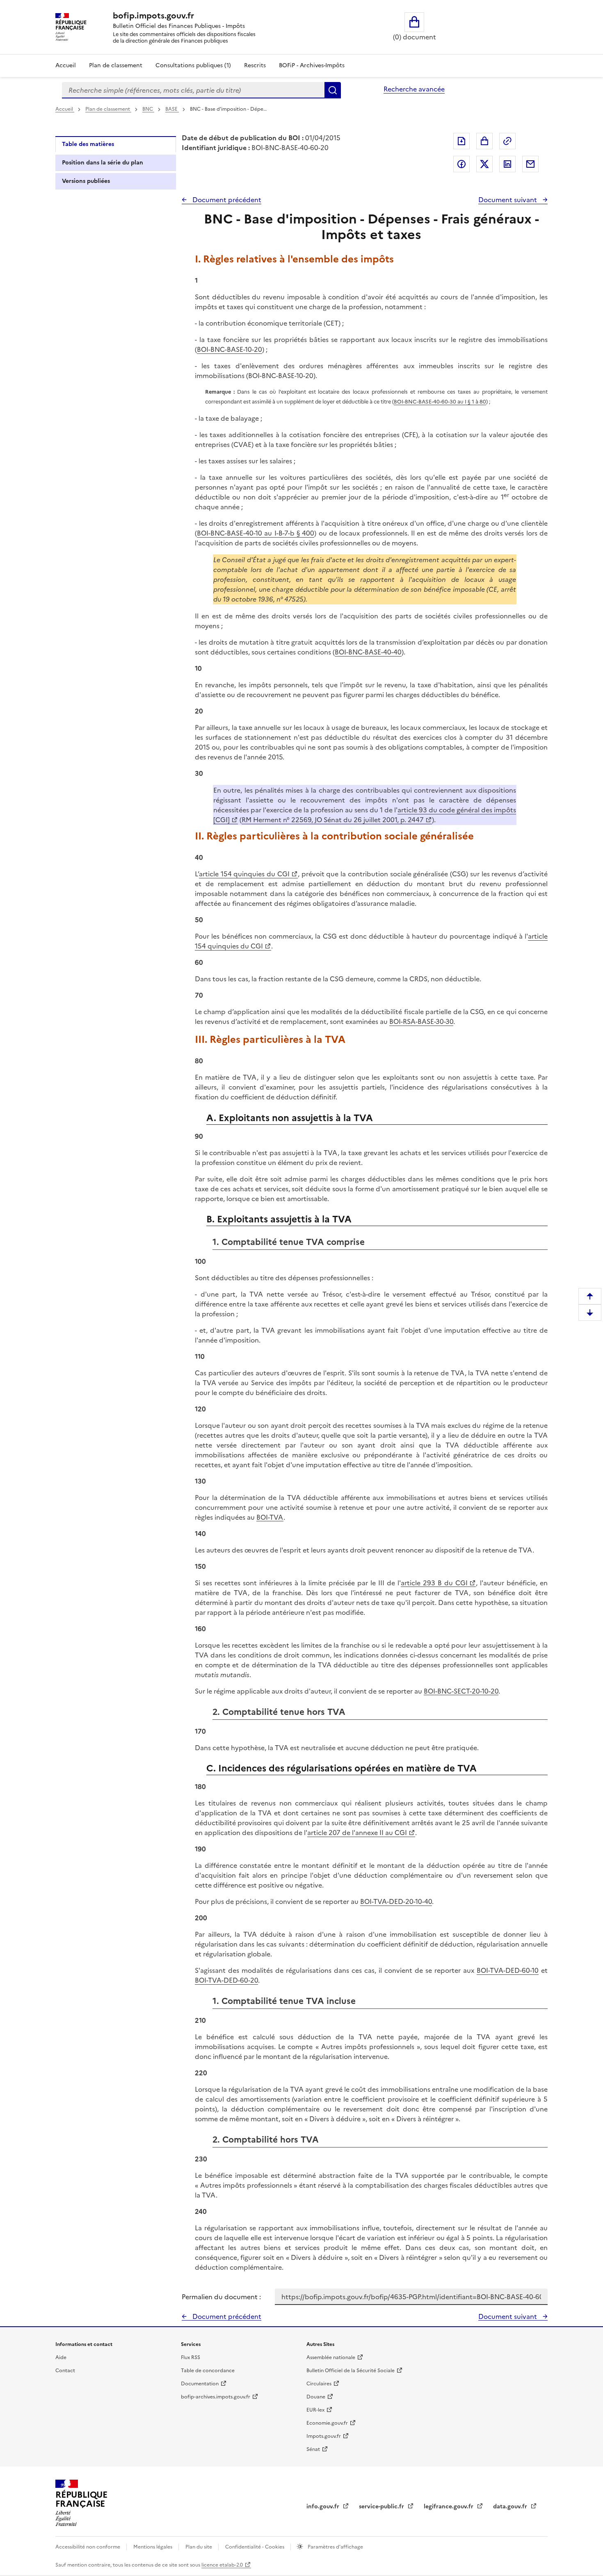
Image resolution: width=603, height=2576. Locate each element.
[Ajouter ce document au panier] (484, 141)
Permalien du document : (221, 2297)
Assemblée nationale (331, 2357)
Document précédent (226, 200)
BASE (172, 109)
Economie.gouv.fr (327, 2423)
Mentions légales (153, 2547)
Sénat (313, 2449)
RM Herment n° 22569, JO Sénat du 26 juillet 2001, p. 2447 (333, 820)
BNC (148, 109)
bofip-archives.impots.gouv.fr (216, 2397)
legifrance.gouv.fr (449, 2506)
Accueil (66, 65)
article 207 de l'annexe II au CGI (357, 1833)
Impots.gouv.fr (324, 2436)
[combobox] (193, 90)
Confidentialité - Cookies (255, 2547)
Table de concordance (208, 2371)
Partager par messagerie (530, 164)
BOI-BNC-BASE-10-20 (230, 349)
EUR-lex (315, 2410)
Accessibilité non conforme (88, 2547)
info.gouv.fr (324, 2506)
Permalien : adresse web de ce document (507, 141)
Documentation (200, 2384)
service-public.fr (382, 2506)
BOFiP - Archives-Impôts (312, 65)
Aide (61, 2357)
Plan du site (199, 2547)
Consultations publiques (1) (193, 65)
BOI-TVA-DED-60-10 (508, 1970)
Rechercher (333, 90)
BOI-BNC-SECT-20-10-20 (461, 1691)
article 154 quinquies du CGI (244, 874)
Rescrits (255, 65)
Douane (316, 2397)
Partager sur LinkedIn (507, 164)
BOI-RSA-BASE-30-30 (421, 1021)
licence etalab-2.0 (222, 2565)
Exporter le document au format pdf (461, 141)
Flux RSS (191, 2357)
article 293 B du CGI (434, 1583)
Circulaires (319, 2384)
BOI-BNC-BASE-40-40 (368, 652)
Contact (65, 2371)
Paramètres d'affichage (335, 2547)
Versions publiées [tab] (86, 181)
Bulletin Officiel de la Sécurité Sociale (351, 2371)
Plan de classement (116, 65)
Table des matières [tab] (88, 144)
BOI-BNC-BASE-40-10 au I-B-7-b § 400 (256, 533)
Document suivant (508, 200)
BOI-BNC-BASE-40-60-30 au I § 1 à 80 (440, 402)
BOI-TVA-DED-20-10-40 (396, 1901)
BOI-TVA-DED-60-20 (226, 1980)
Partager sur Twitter (484, 164)
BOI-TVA (270, 1517)
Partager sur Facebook (461, 164)
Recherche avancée (414, 89)
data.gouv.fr (511, 2506)
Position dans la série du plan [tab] (103, 163)
